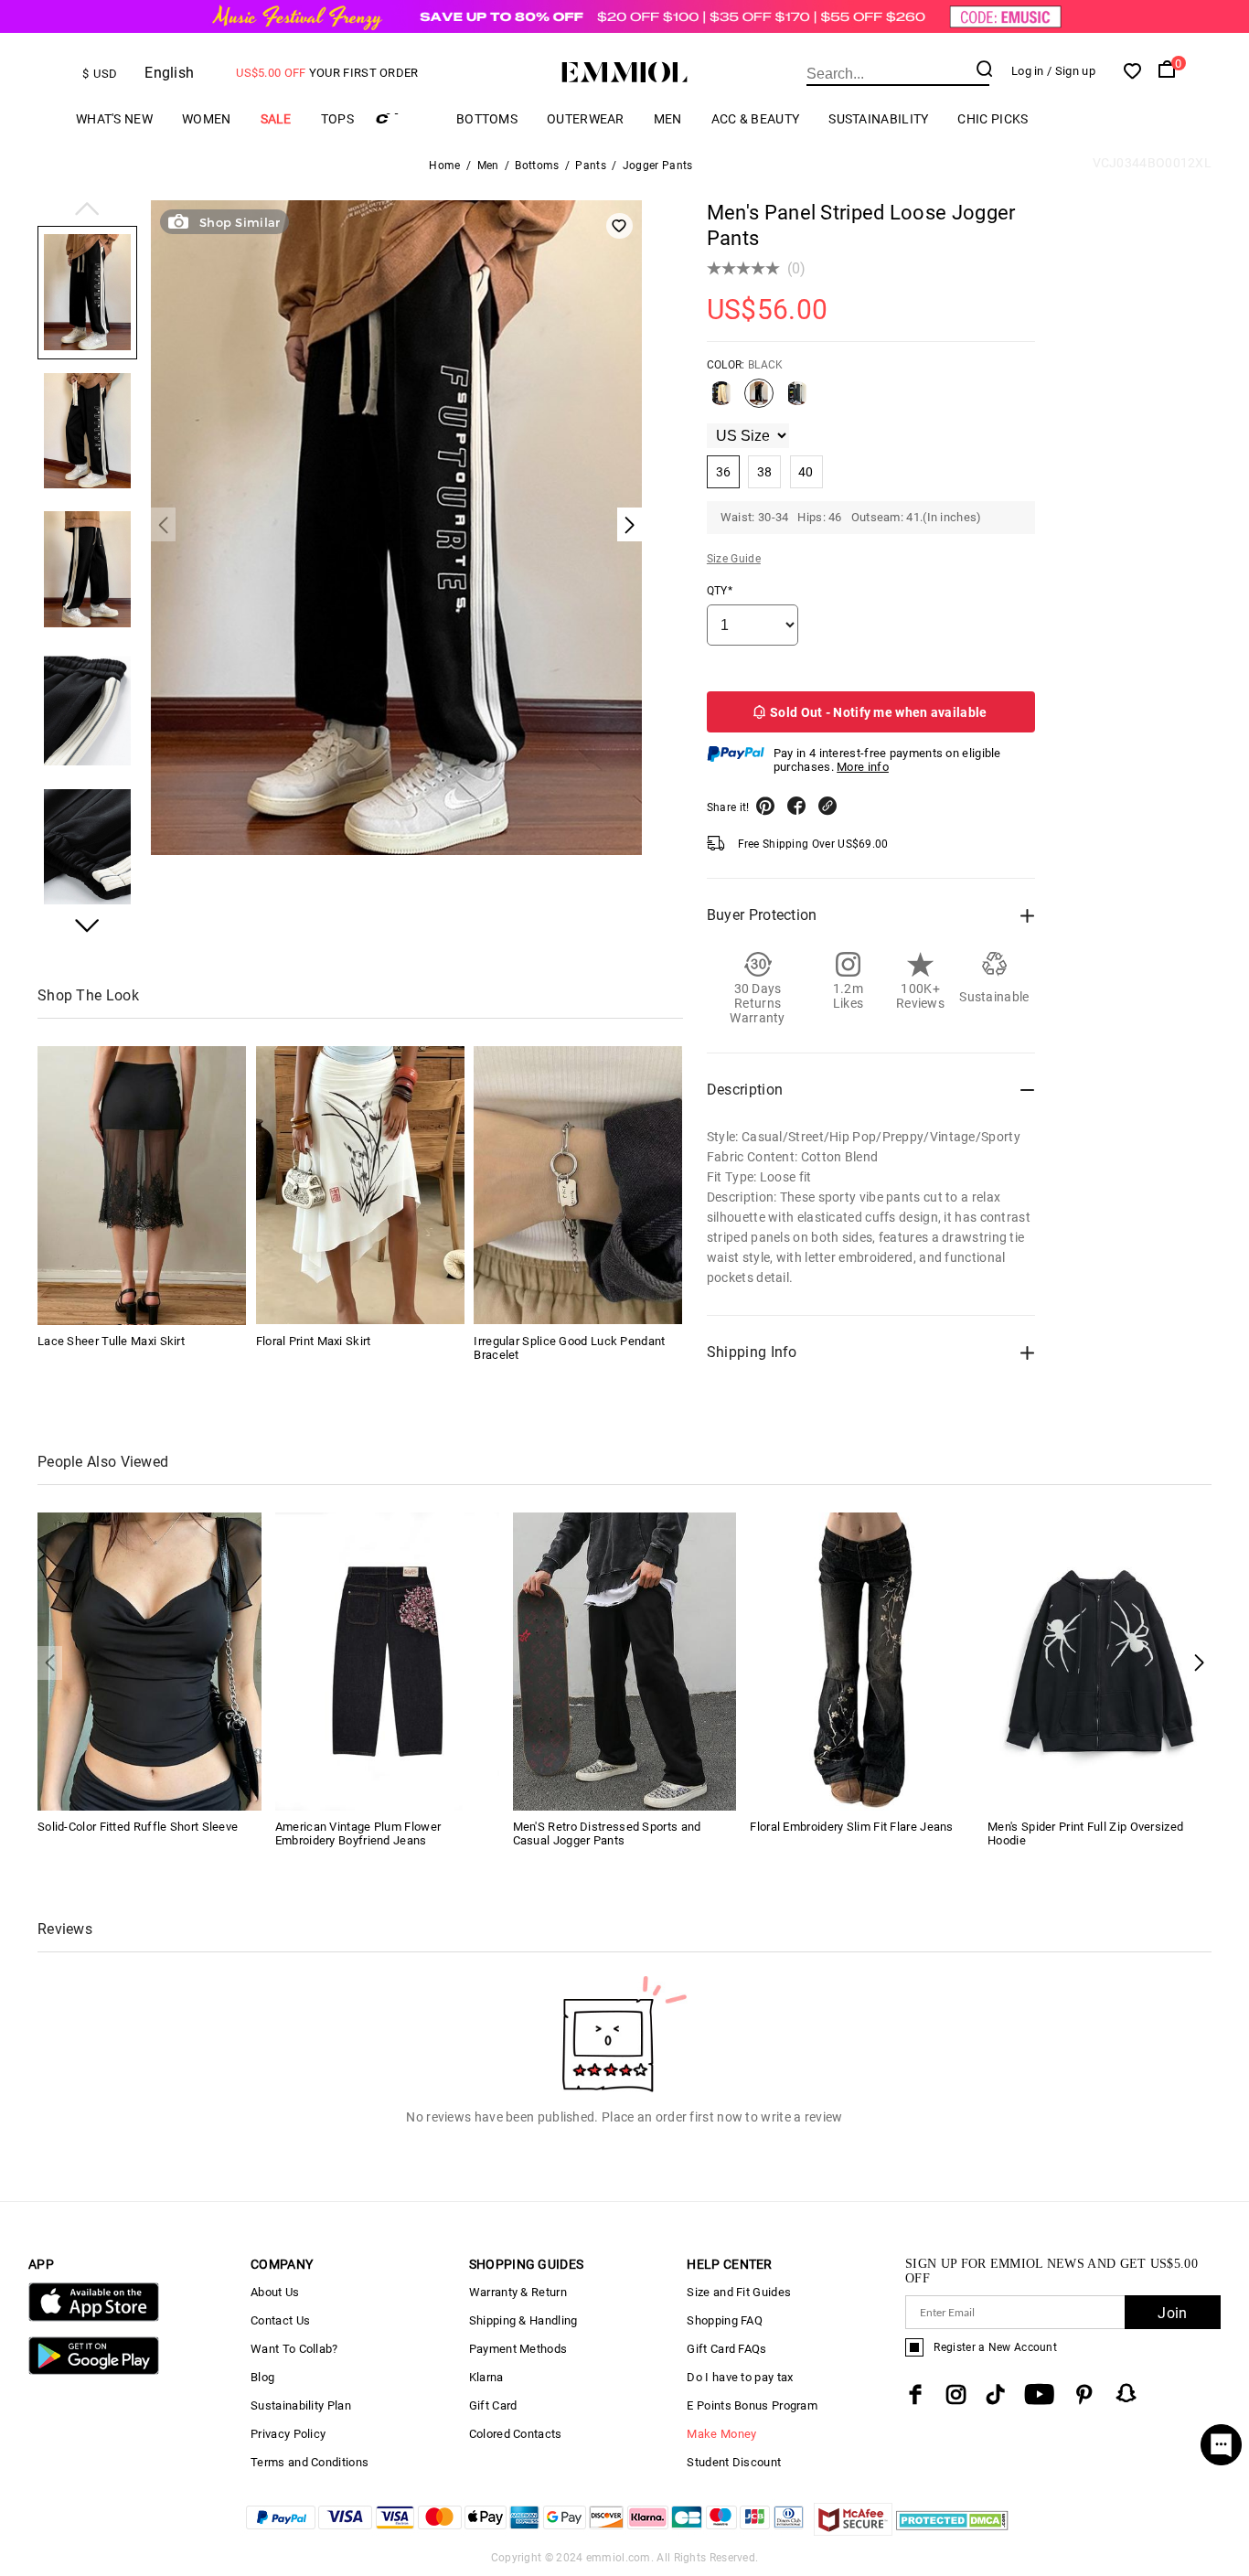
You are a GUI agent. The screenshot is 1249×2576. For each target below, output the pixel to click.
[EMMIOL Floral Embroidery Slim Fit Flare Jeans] (862, 1660)
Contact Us (280, 2320)
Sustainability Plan (301, 2405)
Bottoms (487, 119)
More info (863, 767)
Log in (1028, 71)
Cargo (405, 118)
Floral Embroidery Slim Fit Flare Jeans (851, 1827)
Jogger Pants (658, 166)
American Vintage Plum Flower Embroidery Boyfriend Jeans (358, 1833)
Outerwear (586, 119)
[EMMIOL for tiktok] (995, 2394)
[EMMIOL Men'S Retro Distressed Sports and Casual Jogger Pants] (625, 1660)
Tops (337, 119)
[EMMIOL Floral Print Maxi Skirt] (360, 1185)
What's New (114, 119)
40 (806, 472)
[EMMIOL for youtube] (1039, 2394)
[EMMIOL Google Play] (94, 2371)
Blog (262, 2377)
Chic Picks (993, 119)
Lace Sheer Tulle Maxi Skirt (111, 1340)
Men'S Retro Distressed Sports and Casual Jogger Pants (607, 1833)
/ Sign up (1071, 71)
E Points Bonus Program (752, 2405)
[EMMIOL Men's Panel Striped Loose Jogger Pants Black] (759, 401)
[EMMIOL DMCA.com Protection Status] (952, 2531)
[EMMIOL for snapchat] (1126, 2393)
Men (668, 119)
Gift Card (493, 2405)
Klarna (486, 2377)
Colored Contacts (516, 2434)
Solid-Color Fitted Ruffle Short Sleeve (138, 1827)
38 (765, 472)
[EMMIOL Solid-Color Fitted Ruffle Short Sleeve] (149, 1660)
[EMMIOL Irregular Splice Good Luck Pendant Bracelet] (578, 1185)
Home (444, 166)
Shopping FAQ (725, 2320)
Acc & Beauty (756, 119)
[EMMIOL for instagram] (956, 2394)
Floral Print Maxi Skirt (314, 1340)
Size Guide (734, 559)
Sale (276, 119)
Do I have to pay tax (740, 2377)
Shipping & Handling (523, 2320)
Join (1172, 2313)
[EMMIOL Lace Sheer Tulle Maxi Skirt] (142, 1185)
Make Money (721, 2434)
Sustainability (878, 119)
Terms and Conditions (310, 2462)
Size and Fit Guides (739, 2292)
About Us (275, 2292)
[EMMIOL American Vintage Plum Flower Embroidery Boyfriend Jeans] (387, 1660)
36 (724, 472)
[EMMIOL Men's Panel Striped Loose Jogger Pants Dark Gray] (797, 401)
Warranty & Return (518, 2292)
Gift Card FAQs (726, 2349)
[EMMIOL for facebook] (915, 2394)
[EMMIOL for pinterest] (1084, 2394)
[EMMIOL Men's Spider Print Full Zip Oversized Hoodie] (1100, 1660)
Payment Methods (518, 2349)
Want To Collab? (294, 2349)
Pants (591, 166)
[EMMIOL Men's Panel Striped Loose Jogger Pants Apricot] (721, 401)
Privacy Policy (288, 2434)
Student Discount (734, 2462)
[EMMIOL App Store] (94, 2318)
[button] (87, 210)
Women (207, 119)
